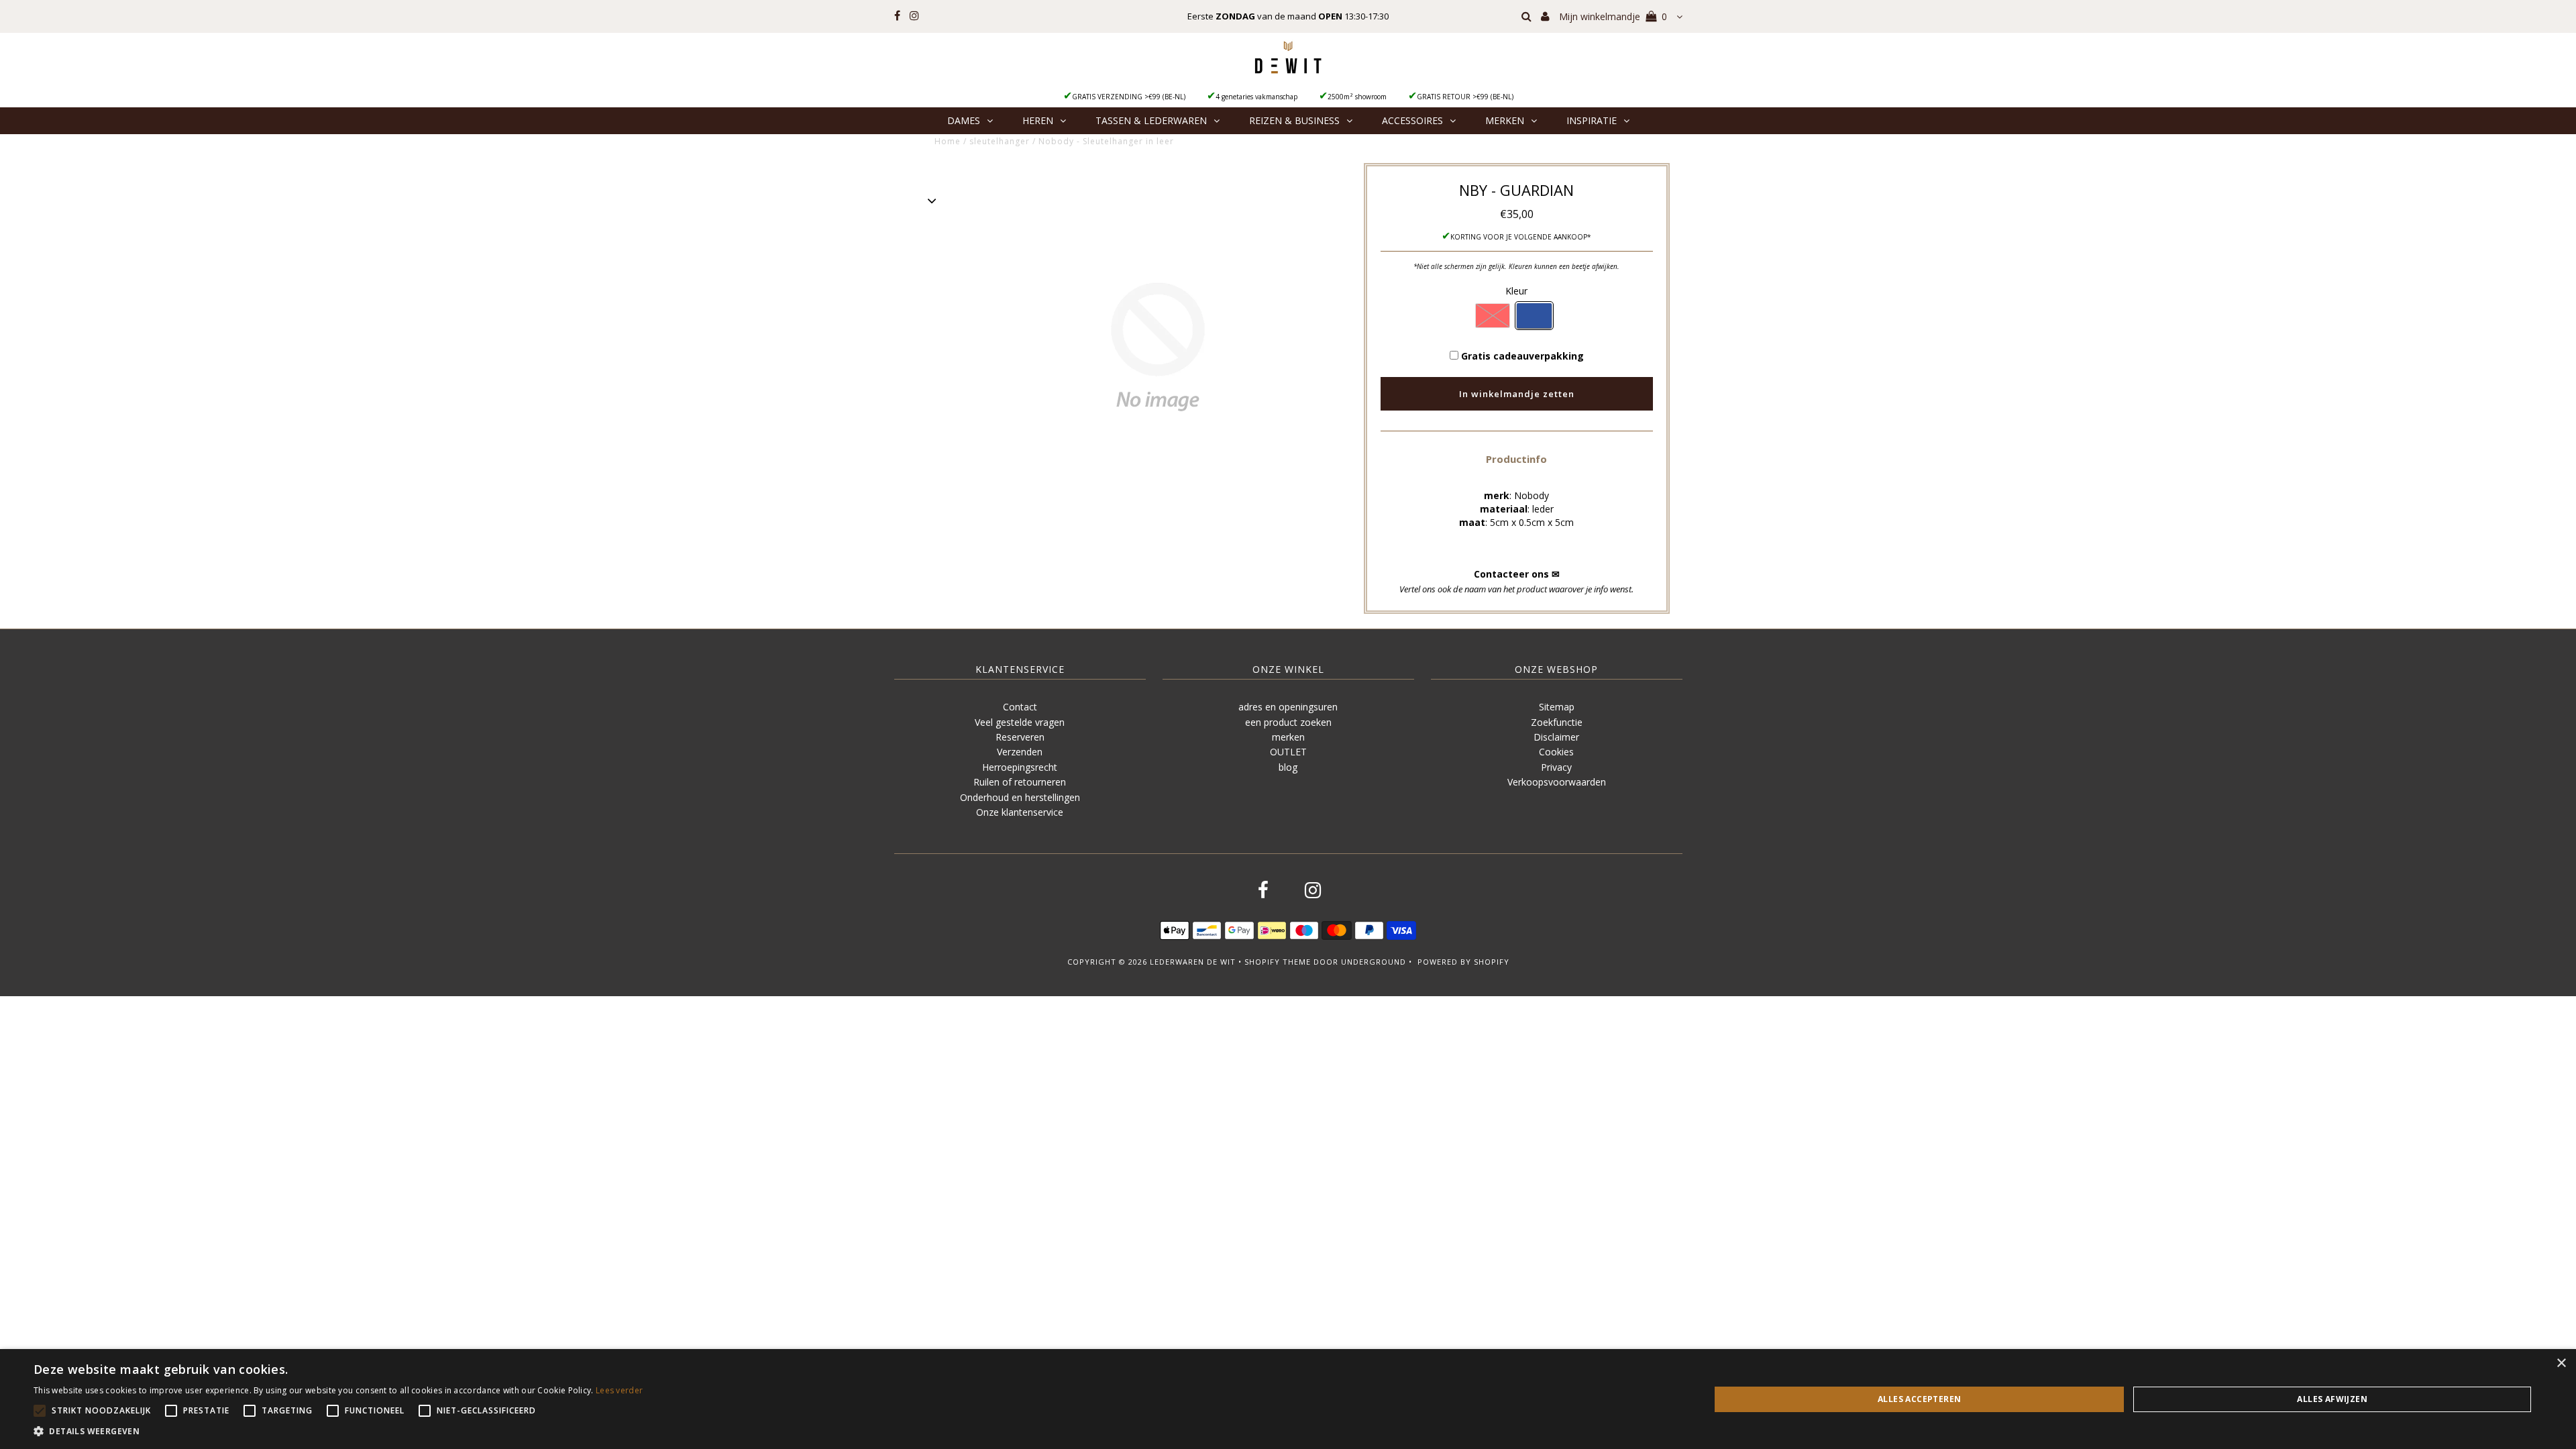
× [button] (2561, 1363)
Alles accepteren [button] (1919, 1399)
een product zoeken (1288, 722)
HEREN (1038, 120)
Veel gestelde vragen (1020, 722)
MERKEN (1505, 120)
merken (1288, 737)
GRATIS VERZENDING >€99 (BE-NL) (1129, 97)
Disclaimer (1556, 737)
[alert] (1288, 1399)
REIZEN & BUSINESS (1294, 120)
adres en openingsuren (1288, 707)
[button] (1516, 459)
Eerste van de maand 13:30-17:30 (1288, 16)
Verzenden (1020, 752)
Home (948, 141)
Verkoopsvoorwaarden (1557, 782)
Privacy (1556, 767)
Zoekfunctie (1557, 722)
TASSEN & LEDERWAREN (1151, 120)
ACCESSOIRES (1412, 120)
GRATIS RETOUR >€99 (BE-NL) (1465, 97)
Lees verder (619, 1390)
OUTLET (1288, 752)
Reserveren (1020, 737)
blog (1288, 767)
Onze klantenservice (1020, 812)
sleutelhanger (1000, 141)
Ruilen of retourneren (1020, 782)
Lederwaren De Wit (1193, 962)
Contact (1020, 707)
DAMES (964, 120)
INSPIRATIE (1592, 120)
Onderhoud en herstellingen (1020, 797)
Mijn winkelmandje (1613, 16)
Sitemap (1557, 707)
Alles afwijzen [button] (2332, 1399)
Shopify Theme (1278, 962)
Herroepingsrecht (1020, 767)
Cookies (1556, 752)
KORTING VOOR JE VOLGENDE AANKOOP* (1521, 237)
